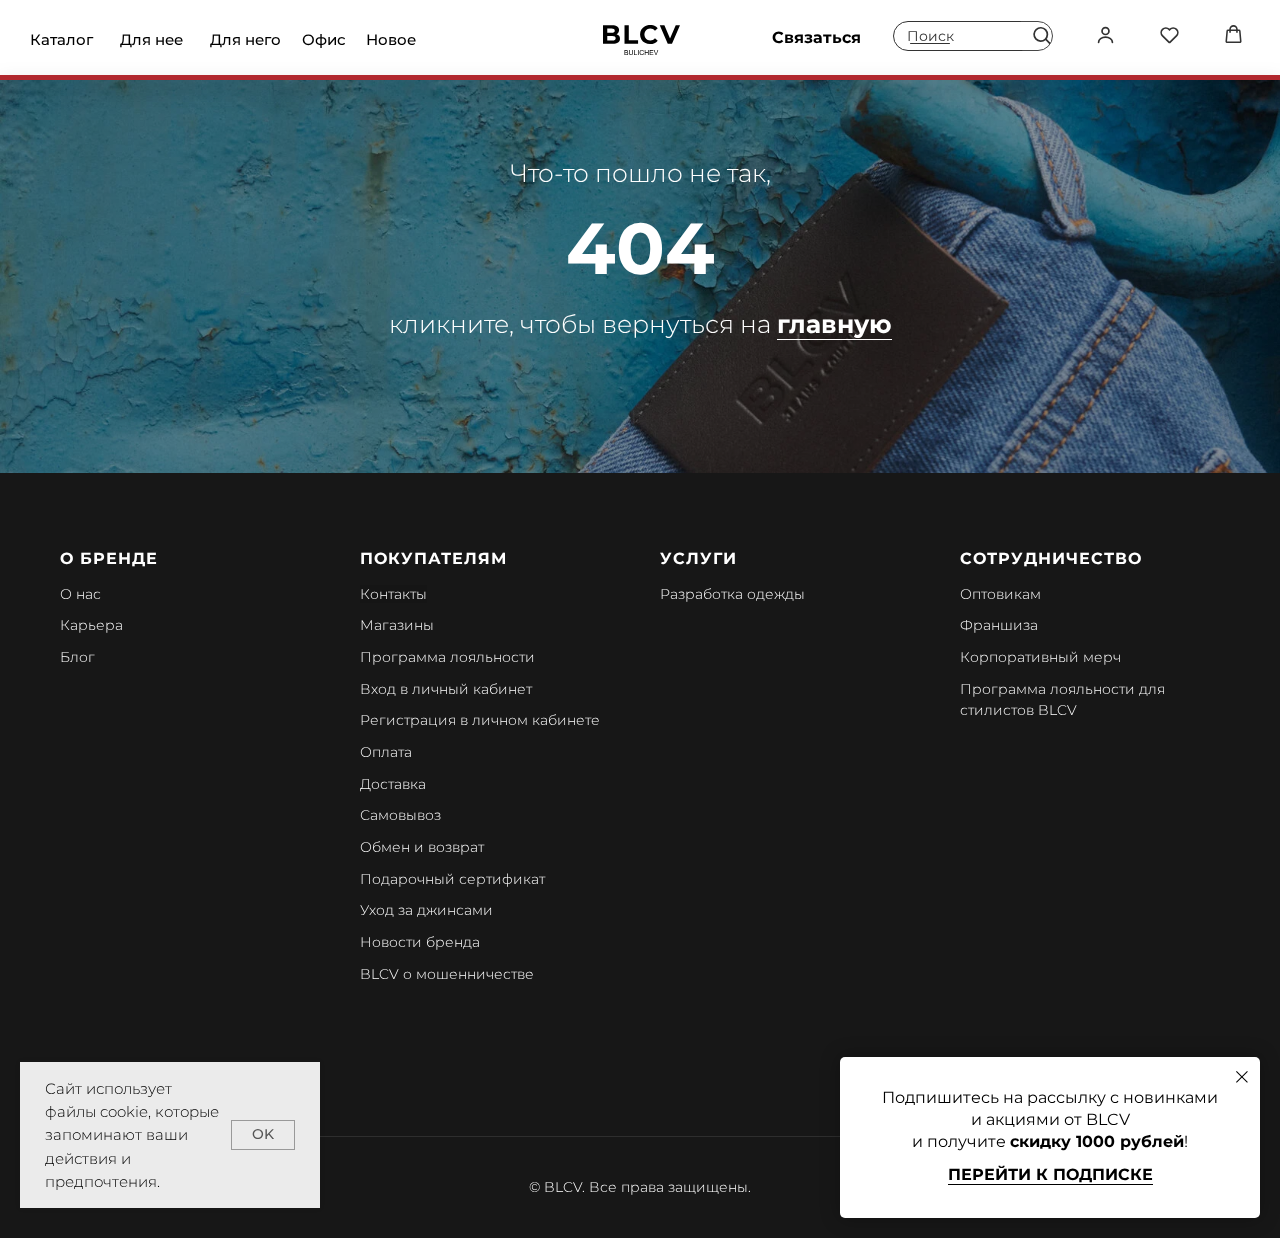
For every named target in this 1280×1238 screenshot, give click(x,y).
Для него (245, 39)
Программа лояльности (447, 657)
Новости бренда (420, 942)
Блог (77, 657)
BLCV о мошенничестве (447, 974)
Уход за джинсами (426, 910)
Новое (391, 39)
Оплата (386, 752)
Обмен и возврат (422, 847)
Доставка (393, 784)
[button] (1041, 34)
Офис (324, 39)
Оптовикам (1000, 594)
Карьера (91, 625)
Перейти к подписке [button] (1050, 1174)
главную (834, 324)
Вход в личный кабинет (446, 689)
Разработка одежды (732, 594)
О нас (80, 594)
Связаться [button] (816, 37)
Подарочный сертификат (452, 879)
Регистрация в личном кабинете (480, 720)
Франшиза (999, 625)
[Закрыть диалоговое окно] (1242, 1077)
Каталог (61, 39)
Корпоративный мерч (1040, 657)
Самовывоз (400, 815)
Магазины (397, 625)
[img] (641, 40)
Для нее (151, 39)
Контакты (393, 594)
